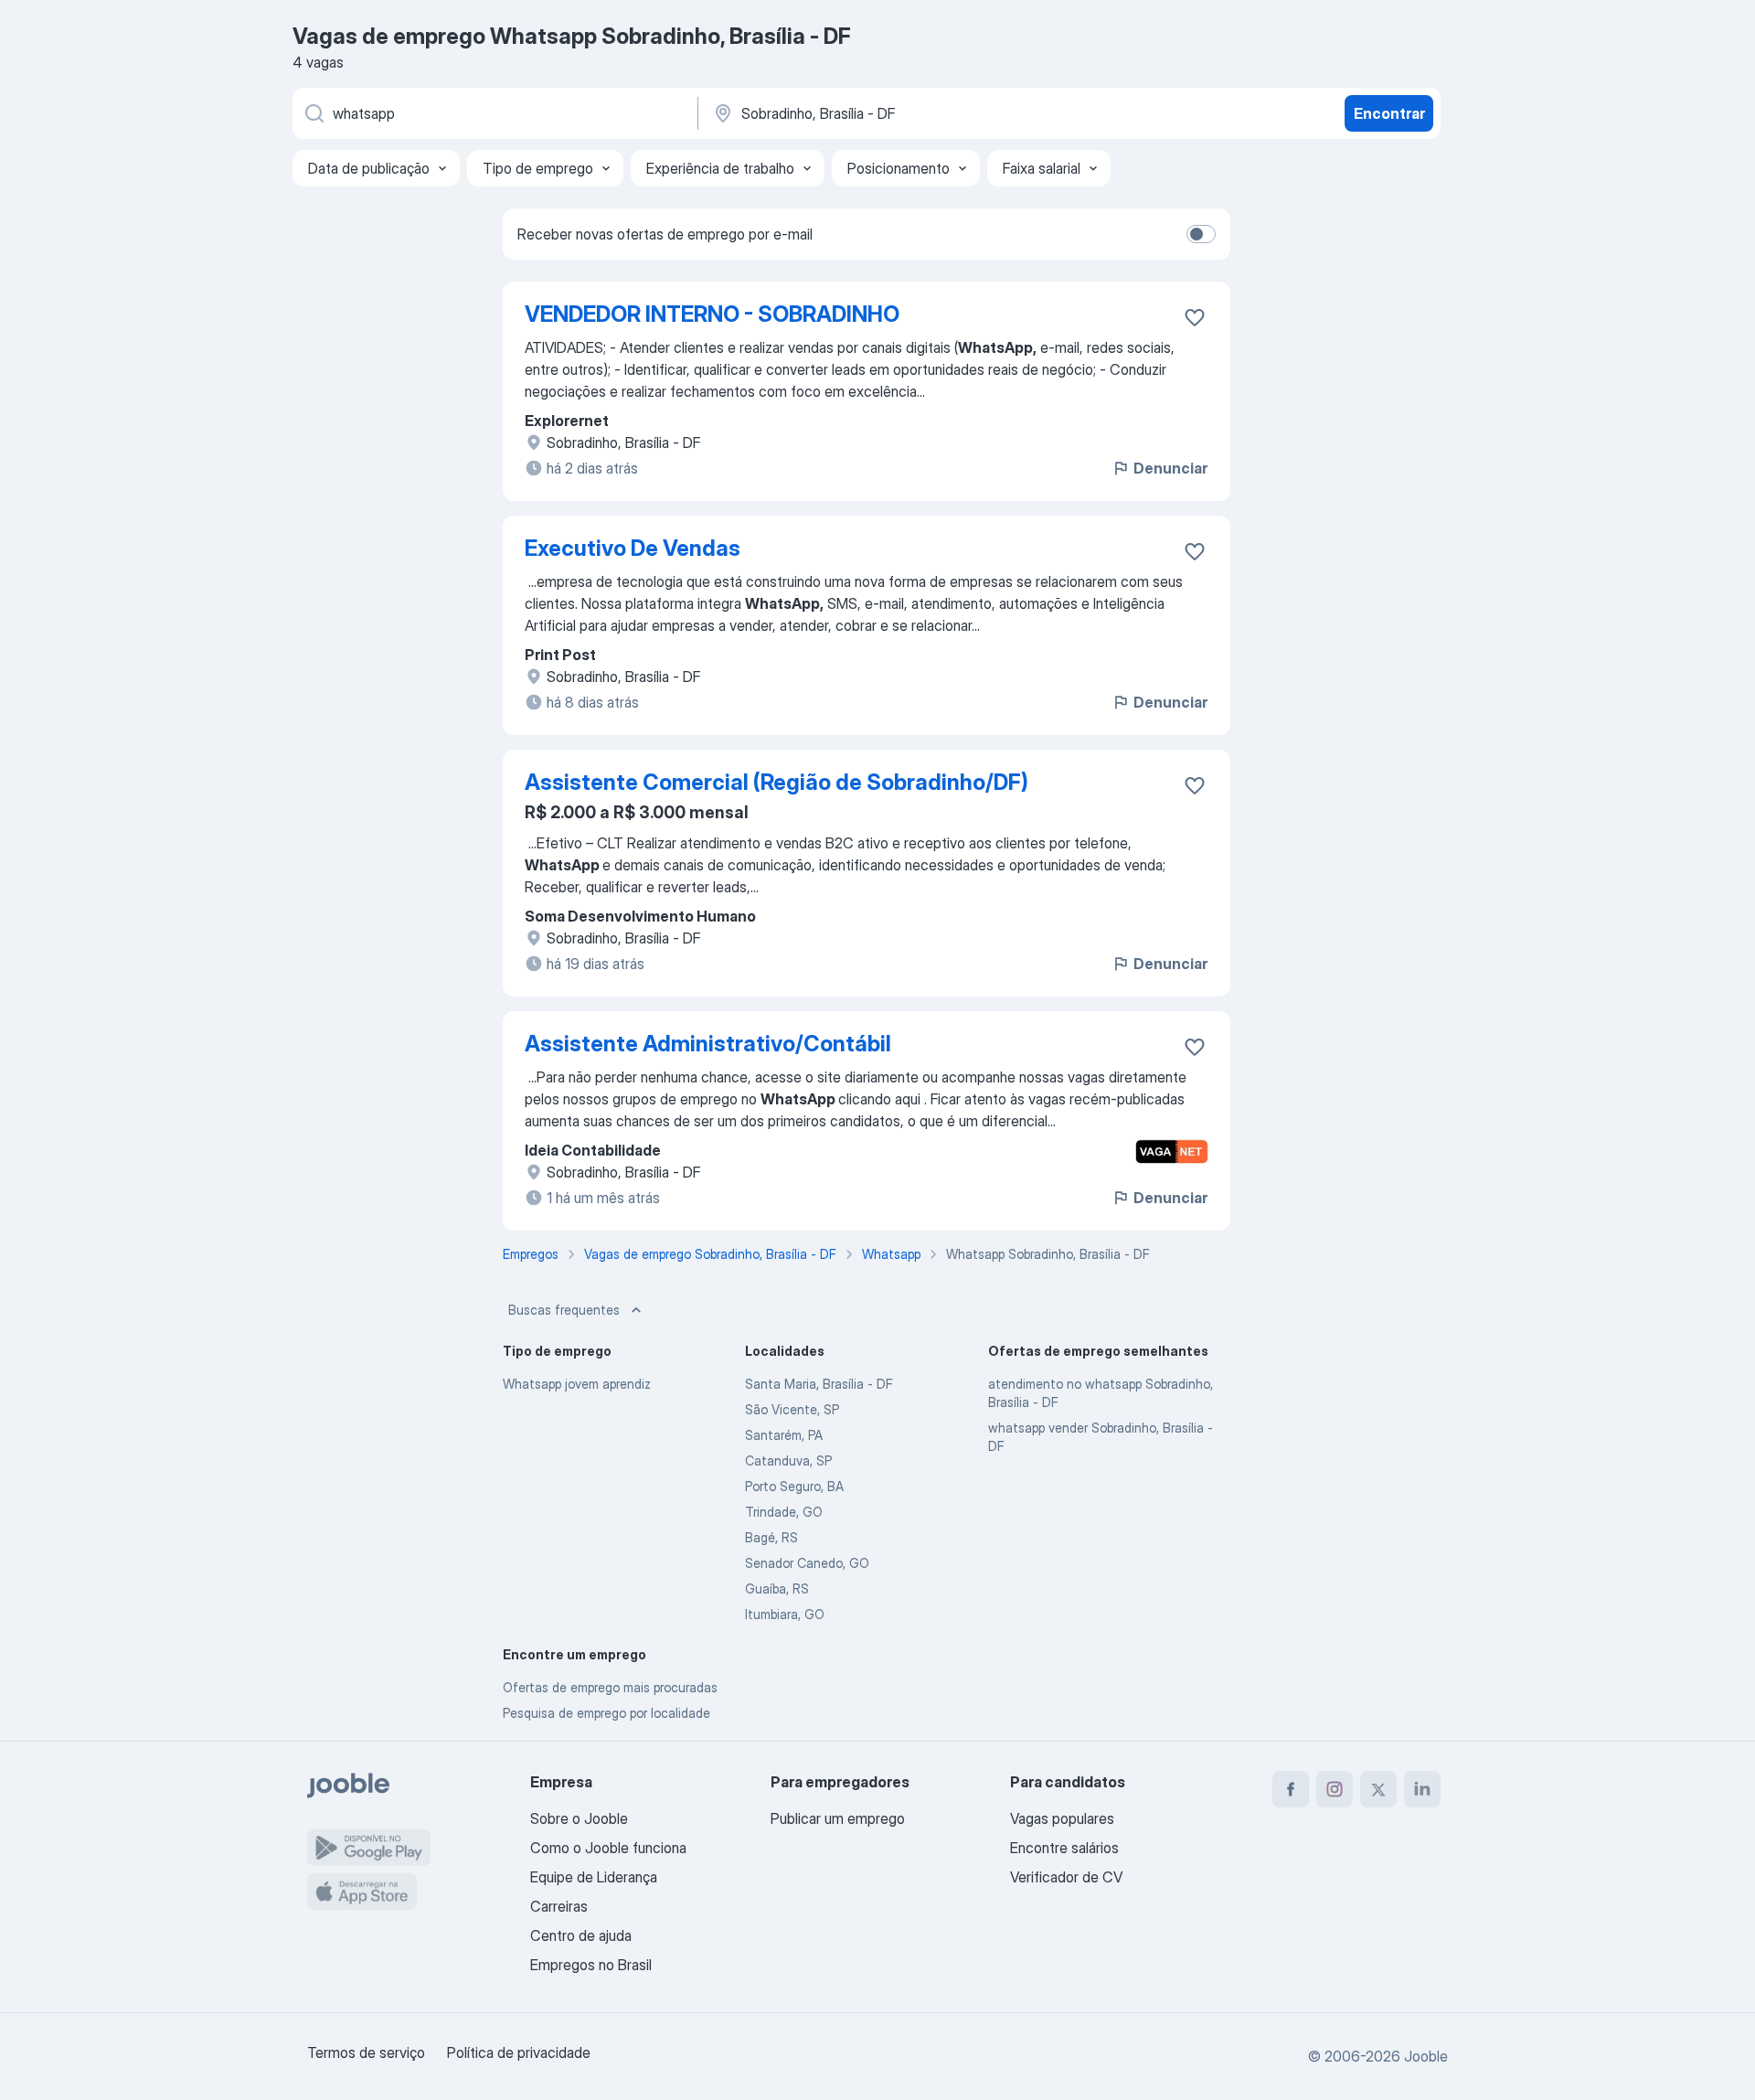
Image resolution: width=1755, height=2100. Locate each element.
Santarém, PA (784, 1435)
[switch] (1201, 234)
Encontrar (1389, 113)
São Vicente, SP (792, 1409)
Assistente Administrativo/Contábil (708, 1044)
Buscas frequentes (564, 1310)
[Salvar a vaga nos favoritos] (1195, 317)
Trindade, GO (784, 1512)
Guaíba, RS (777, 1588)
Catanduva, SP (788, 1460)
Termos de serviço (366, 2052)
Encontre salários (1064, 1848)
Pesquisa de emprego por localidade (606, 1713)
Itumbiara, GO (785, 1614)
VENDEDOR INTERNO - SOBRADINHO (712, 314)
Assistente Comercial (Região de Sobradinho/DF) (776, 782)
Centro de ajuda (581, 1935)
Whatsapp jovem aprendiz (577, 1384)
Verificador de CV (1066, 1877)
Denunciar (1170, 468)
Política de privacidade (519, 2052)
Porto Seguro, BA (794, 1486)
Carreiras (559, 1906)
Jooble (1426, 2056)
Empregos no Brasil (591, 1965)
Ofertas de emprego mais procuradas (610, 1687)
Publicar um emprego (838, 1818)
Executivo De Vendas (633, 548)
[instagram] (1335, 1789)
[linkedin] (1422, 1789)
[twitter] (1378, 1789)
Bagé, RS (771, 1537)
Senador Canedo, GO (807, 1563)
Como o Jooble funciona (608, 1848)
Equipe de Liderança (594, 1877)
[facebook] (1291, 1789)
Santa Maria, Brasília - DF (819, 1384)
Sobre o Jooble (579, 1818)
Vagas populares (1062, 1818)
